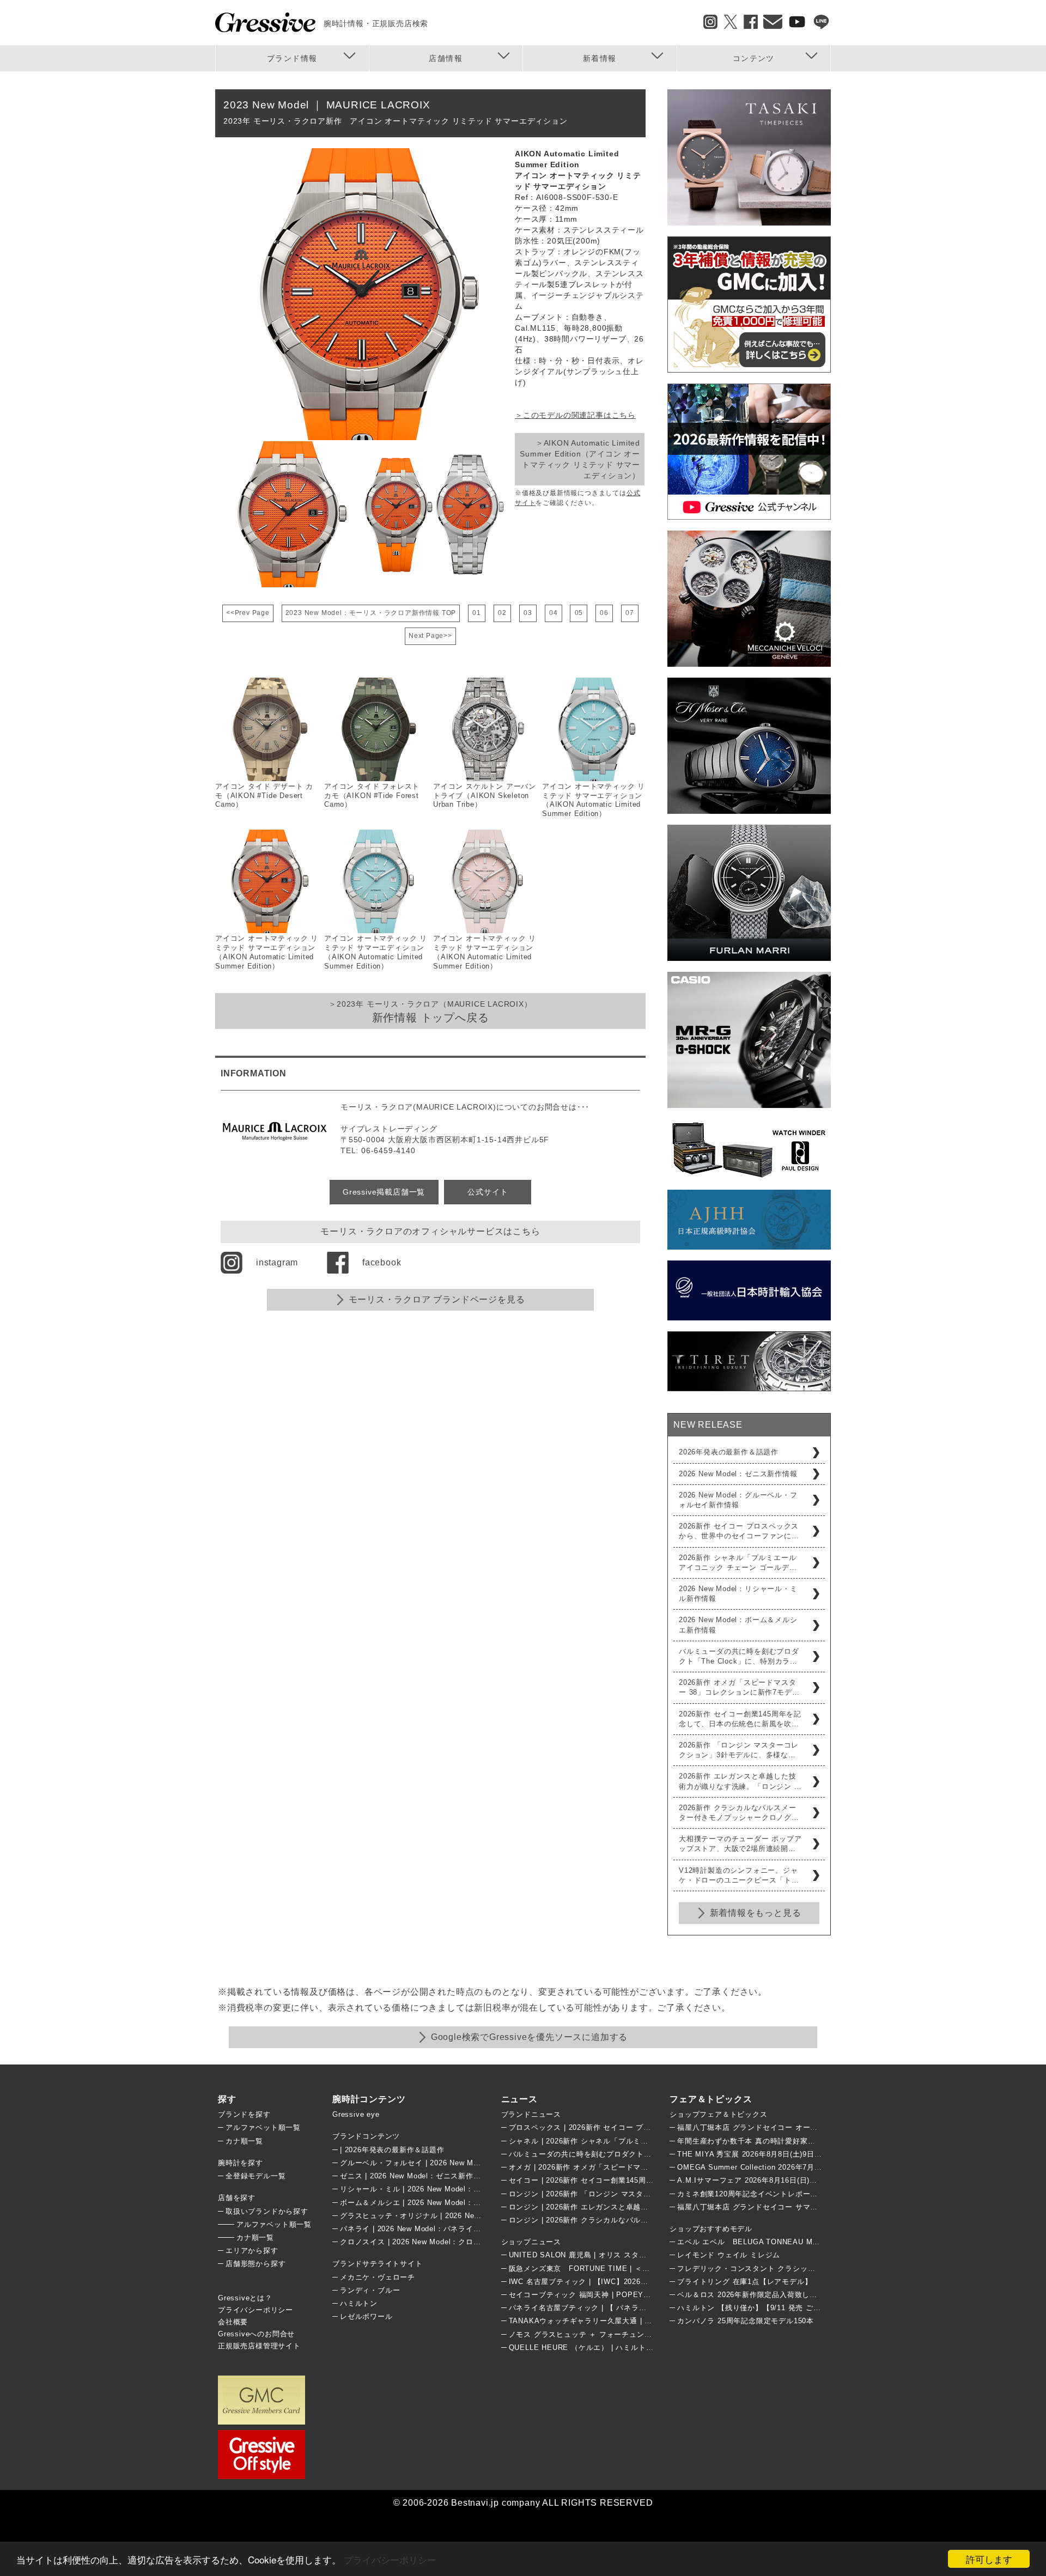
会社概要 (233, 2322)
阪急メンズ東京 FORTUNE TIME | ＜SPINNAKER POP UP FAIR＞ (628, 2269)
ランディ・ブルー (370, 2290)
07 (630, 613)
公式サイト (488, 1192)
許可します (989, 2559)
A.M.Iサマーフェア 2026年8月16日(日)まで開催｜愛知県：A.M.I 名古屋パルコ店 (815, 2180)
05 (579, 613)
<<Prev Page (248, 613)
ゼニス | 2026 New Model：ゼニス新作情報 (414, 2176)
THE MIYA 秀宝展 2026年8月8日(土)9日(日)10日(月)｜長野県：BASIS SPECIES (816, 2154)
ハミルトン (359, 2303)
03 (528, 613)
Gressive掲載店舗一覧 (384, 1192)
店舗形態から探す (256, 2264)
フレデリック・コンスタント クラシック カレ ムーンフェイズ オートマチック (810, 2269)
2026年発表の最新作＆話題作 (729, 1452)
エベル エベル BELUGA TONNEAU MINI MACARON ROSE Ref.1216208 (807, 2242)
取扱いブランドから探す (267, 2211)
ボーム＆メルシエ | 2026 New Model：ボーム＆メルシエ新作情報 (452, 2203)
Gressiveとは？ (245, 2298)
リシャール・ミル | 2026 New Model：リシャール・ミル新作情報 (452, 2189)
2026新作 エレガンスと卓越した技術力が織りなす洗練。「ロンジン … (740, 1781)
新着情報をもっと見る (756, 1913)
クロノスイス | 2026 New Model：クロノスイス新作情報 (437, 2242)
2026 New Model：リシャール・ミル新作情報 (738, 1594)
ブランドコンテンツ (366, 2136)
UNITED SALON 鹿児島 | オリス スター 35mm (590, 2255)
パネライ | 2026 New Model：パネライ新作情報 (422, 2229)
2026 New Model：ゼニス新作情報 (738, 1474)
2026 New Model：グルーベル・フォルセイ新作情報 (738, 1500)
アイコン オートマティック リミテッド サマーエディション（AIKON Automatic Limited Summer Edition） (594, 800)
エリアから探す (252, 2251)
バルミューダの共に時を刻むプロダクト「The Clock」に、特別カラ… (739, 1656)
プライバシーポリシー (390, 2559)
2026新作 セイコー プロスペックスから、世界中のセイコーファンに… (739, 1531)
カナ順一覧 (244, 2141)
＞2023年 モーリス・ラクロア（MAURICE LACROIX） (430, 1012)
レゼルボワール (366, 2316)
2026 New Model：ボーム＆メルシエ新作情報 (738, 1625)
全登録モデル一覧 (256, 2176)
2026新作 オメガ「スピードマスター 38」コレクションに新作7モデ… (739, 1687)
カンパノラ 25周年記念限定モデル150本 (746, 2321)
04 (554, 613)
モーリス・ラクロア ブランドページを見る (437, 1299)
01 (477, 613)
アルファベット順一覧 (263, 2127)
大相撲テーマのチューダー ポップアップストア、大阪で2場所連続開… (740, 1844)
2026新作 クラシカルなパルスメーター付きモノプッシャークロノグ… (739, 1813)
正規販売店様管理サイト (259, 2346)
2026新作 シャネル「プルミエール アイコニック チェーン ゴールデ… (738, 1563)
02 (502, 613)
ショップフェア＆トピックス (718, 2114)
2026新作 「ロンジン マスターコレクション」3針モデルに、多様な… (739, 1750)
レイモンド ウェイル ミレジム (729, 2255)
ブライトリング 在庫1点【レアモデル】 (744, 2282)
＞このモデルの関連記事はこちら (575, 415)
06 (604, 613)
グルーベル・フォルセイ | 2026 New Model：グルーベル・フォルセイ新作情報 (474, 2163)
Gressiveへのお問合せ (256, 2334)
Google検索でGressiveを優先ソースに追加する (529, 2037)
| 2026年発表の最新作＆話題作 (392, 2150)
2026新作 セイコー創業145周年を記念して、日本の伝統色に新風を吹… (740, 1719)
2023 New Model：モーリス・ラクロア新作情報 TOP (371, 613)
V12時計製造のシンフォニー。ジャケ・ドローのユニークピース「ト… (739, 1875)
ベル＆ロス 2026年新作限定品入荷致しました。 (758, 2295)
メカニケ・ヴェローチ (378, 2277)
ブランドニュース (531, 2114)
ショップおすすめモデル (711, 2229)
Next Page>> (430, 636)
